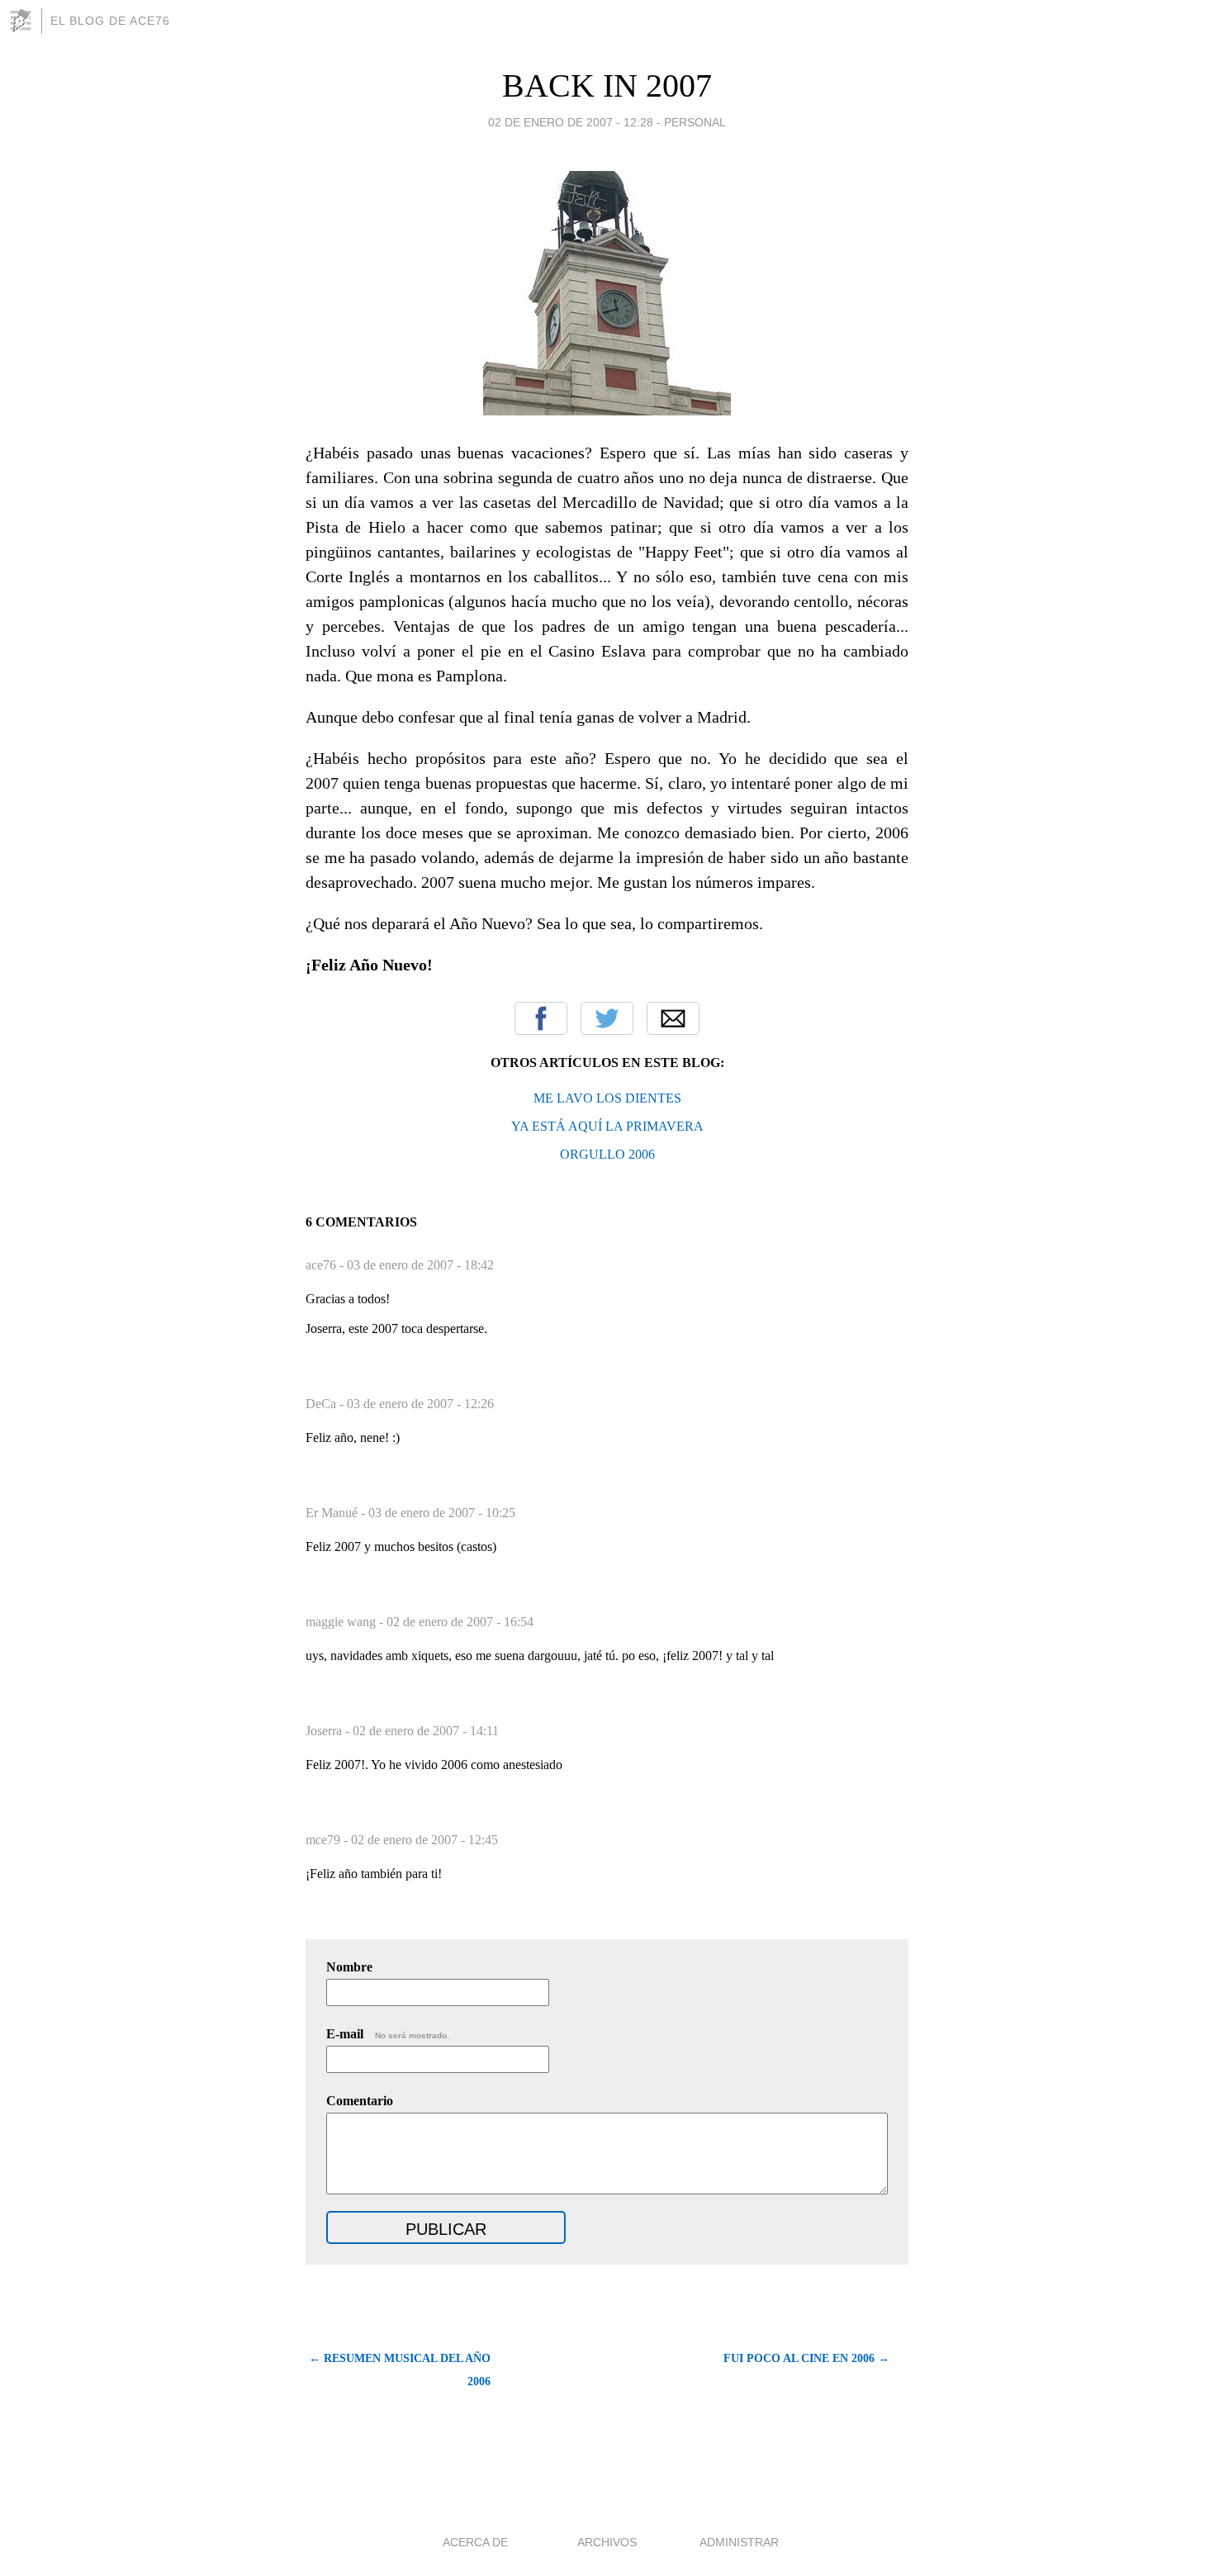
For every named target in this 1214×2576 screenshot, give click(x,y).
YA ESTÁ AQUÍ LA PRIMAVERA (607, 1126)
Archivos (607, 2542)
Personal (695, 122)
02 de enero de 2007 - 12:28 (571, 122)
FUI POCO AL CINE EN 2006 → (806, 2358)
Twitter (607, 1018)
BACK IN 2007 (607, 85)
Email (673, 1018)
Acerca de (475, 2542)
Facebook (541, 1018)
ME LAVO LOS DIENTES (607, 1098)
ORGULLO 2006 (607, 1154)
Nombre (349, 1967)
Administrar (739, 2542)
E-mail (388, 2034)
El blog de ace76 (110, 21)
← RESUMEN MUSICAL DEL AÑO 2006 (400, 2370)
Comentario (360, 2101)
